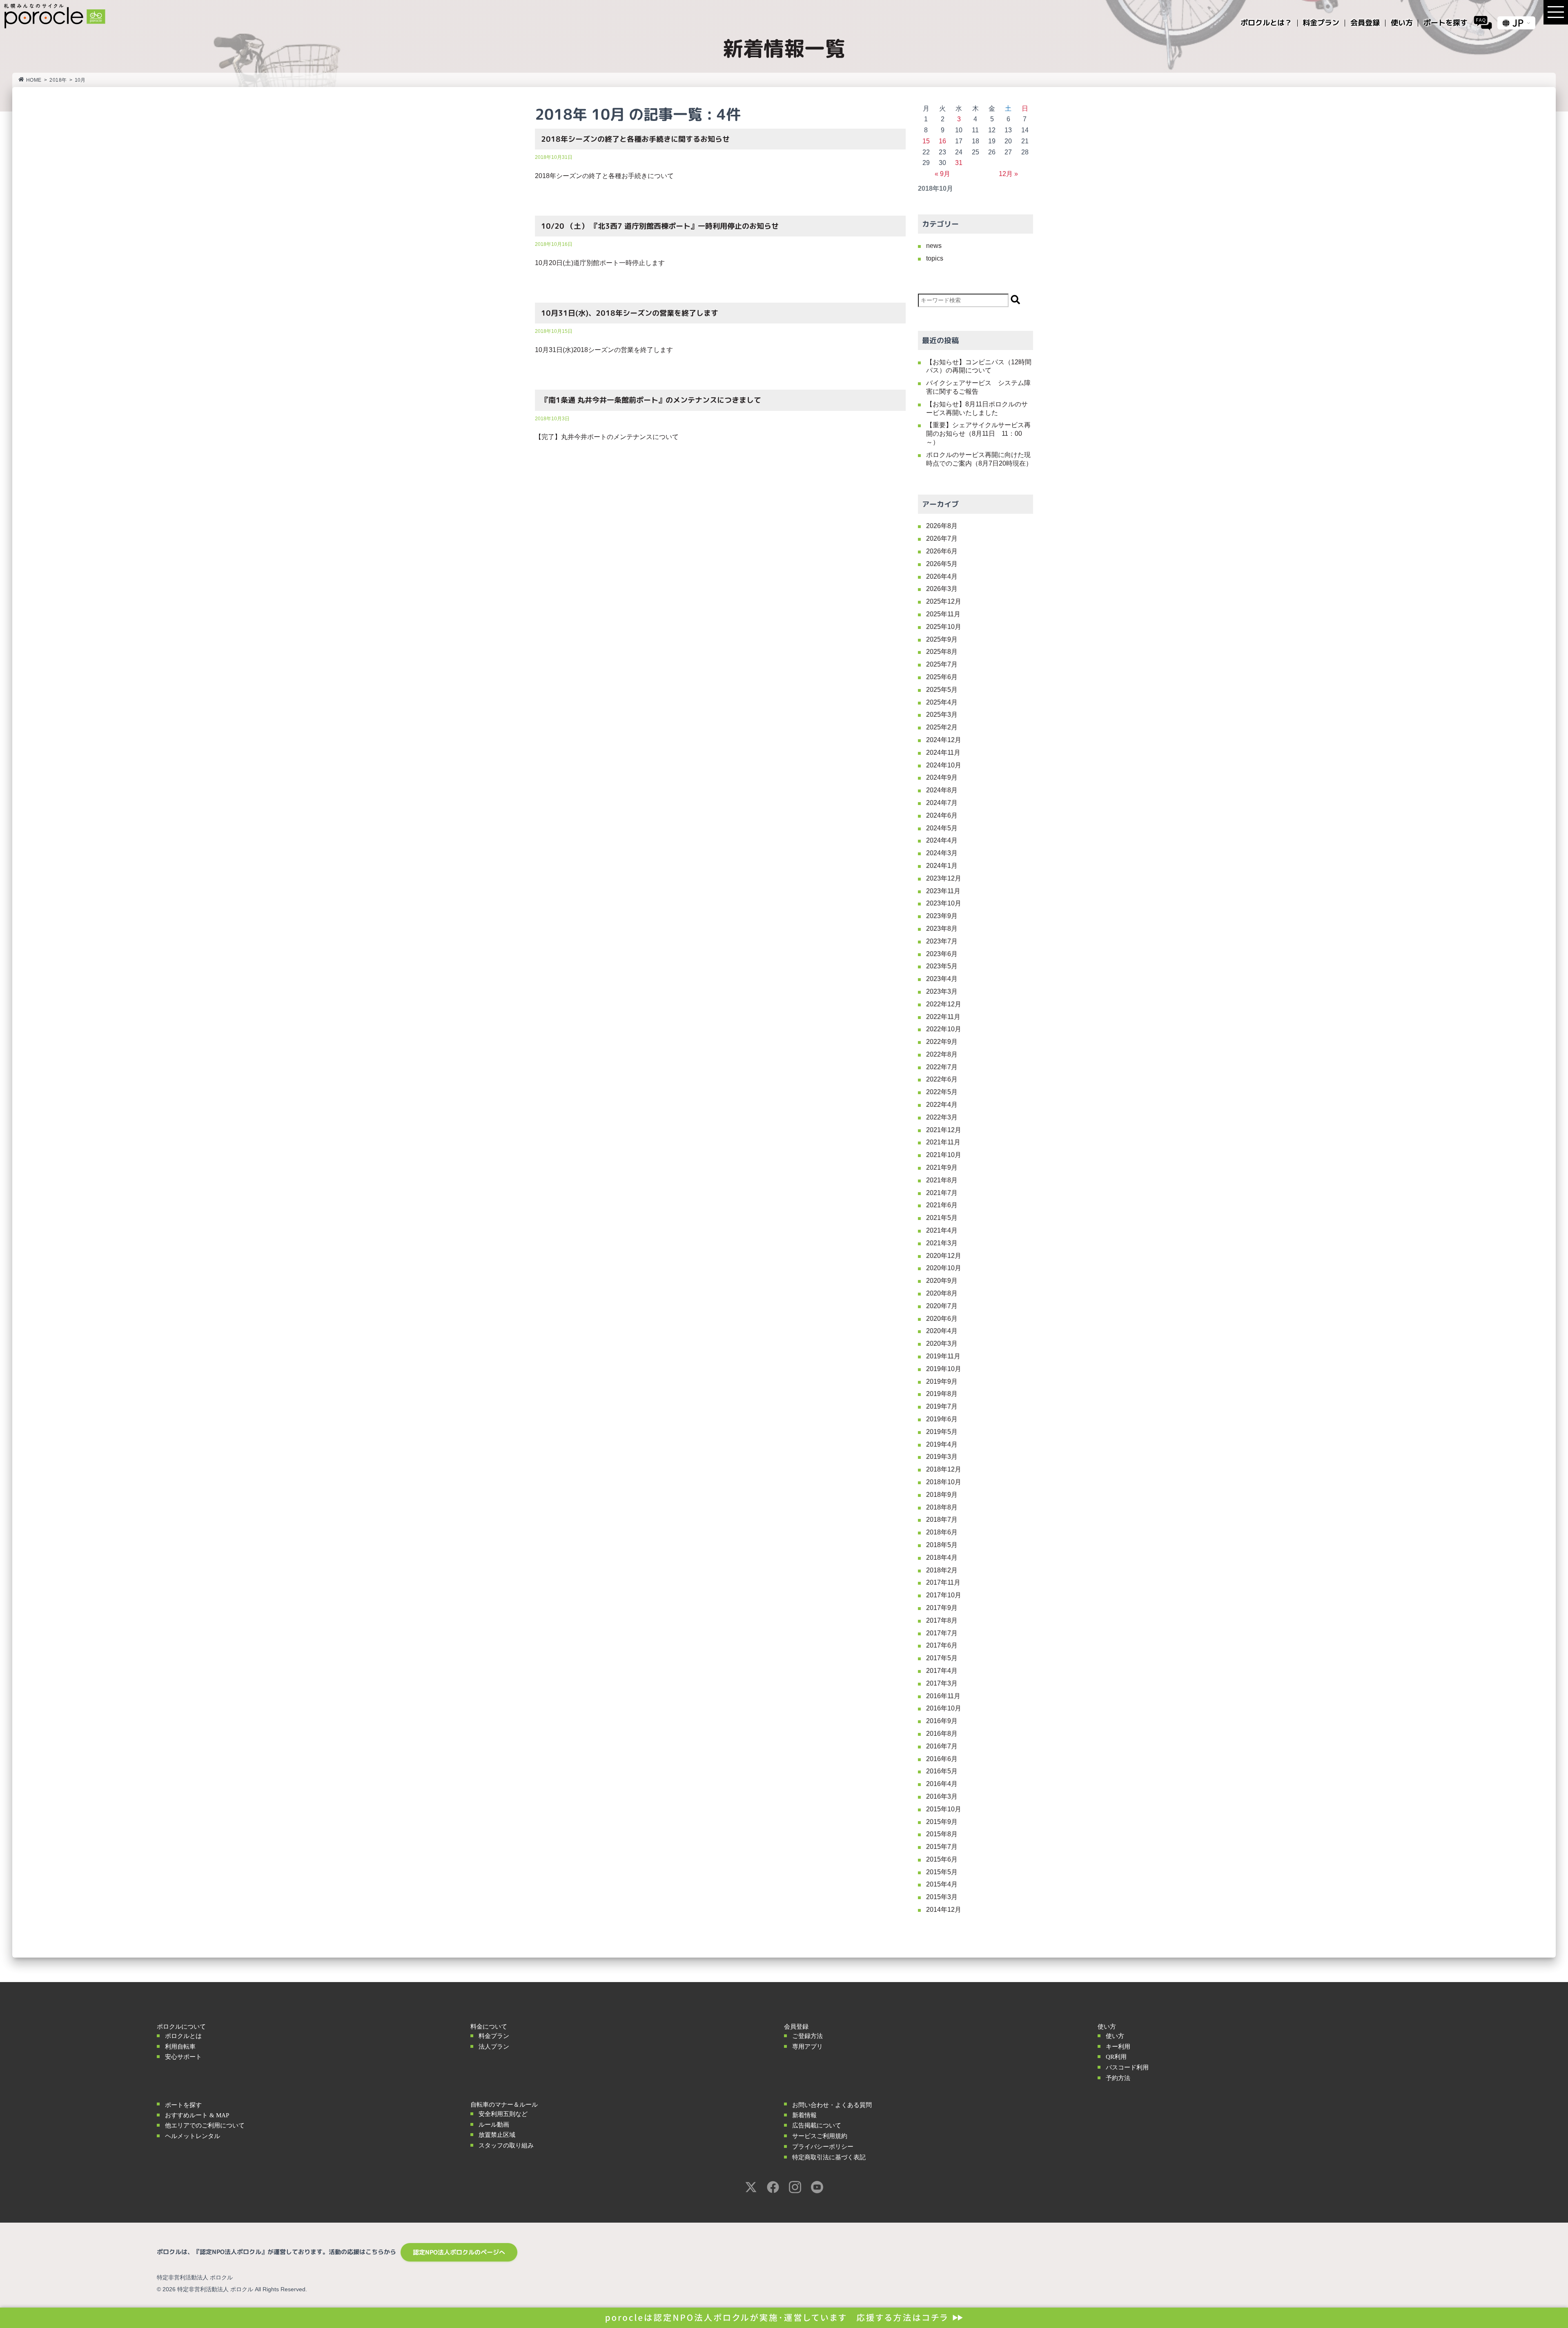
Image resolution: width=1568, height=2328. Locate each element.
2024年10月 (944, 765)
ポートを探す (183, 2105)
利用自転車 (180, 2047)
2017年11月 (943, 1582)
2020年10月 (944, 1268)
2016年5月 (942, 1771)
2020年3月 (942, 1344)
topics (935, 258)
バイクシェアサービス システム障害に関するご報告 (978, 387)
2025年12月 (944, 601)
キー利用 (1118, 2047)
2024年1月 (942, 866)
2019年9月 (942, 1381)
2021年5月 (942, 1218)
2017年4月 (942, 1671)
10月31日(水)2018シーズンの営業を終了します (604, 350)
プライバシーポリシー (823, 2147)
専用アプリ (807, 2047)
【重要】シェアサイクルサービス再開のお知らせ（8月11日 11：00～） (978, 434)
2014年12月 (944, 1910)
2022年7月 (942, 1067)
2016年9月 (942, 1721)
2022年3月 (942, 1117)
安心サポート (183, 2057)
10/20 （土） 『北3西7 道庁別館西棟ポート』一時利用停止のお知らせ (660, 226)
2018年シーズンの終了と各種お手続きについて (604, 176)
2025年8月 (942, 652)
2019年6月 (942, 1419)
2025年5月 (942, 690)
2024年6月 (942, 815)
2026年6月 (942, 551)
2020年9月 (942, 1281)
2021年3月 (942, 1243)
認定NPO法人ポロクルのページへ (459, 2252)
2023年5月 (942, 966)
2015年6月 (942, 1859)
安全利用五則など (503, 2114)
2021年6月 (942, 1205)
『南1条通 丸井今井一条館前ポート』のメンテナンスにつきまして (651, 400)
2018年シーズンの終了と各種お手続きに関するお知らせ (635, 139)
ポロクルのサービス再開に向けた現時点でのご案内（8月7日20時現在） (979, 459)
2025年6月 (942, 677)
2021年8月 (942, 1180)
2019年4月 (942, 1444)
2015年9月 (942, 1822)
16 (942, 141)
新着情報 (804, 2115)
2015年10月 (944, 1809)
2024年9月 (942, 777)
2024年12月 (944, 740)
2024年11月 (943, 753)
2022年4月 (942, 1105)
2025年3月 (942, 715)
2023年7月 (942, 941)
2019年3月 (942, 1457)
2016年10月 (944, 1708)
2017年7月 (942, 1633)
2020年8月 (942, 1293)
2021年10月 (944, 1155)
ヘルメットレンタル (193, 2136)
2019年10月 (944, 1369)
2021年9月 (942, 1167)
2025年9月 (942, 639)
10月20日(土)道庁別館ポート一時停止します (600, 263)
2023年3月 (942, 991)
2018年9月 (942, 1495)
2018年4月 (942, 1558)
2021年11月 (943, 1142)
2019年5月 (942, 1432)
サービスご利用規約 (820, 2136)
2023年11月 (943, 891)
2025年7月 (942, 664)
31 (959, 163)
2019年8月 (942, 1394)
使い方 (1115, 2036)
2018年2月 (942, 1570)
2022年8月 (942, 1054)
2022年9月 (942, 1042)
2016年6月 (942, 1759)
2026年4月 (942, 576)
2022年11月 (943, 1017)
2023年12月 (944, 878)
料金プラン (494, 2036)
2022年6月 (942, 1079)
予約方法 (1118, 2078)
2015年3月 (942, 1897)
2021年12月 (944, 1130)
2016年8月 (942, 1734)
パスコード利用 (1127, 2067)
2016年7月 (942, 1746)
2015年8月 (942, 1834)
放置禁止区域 (497, 2135)
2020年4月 (942, 1331)
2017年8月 (942, 1620)
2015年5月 (942, 1872)
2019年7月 (942, 1406)
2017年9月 (942, 1608)
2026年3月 (942, 589)
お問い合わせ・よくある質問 (832, 2105)
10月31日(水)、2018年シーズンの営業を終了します (630, 313)
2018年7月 (942, 1520)
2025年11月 (943, 614)
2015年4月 (942, 1884)
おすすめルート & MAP (197, 2115)
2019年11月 (943, 1356)
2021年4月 (942, 1230)
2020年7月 (942, 1306)
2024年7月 (942, 803)
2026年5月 (942, 564)
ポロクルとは (183, 2036)
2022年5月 (942, 1092)
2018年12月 (944, 1469)
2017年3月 (942, 1683)
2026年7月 (942, 539)
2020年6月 (942, 1319)
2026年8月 (942, 526)
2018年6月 (942, 1532)
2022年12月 (944, 1004)
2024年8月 (942, 790)
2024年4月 (942, 840)
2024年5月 (942, 828)
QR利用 (1116, 2057)
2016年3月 (942, 1796)
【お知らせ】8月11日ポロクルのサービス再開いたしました (977, 408)
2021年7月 (942, 1193)
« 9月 (942, 174)
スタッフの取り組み (506, 2145)
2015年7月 (942, 1847)
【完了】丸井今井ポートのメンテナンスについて (607, 437)
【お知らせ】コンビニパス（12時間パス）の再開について (979, 366)
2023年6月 (942, 954)
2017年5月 (942, 1658)
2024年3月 (942, 853)
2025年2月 (942, 727)
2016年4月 (942, 1784)
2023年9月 (942, 916)
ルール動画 (494, 2125)
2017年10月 (944, 1595)
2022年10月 (944, 1029)
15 (926, 141)
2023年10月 (944, 903)
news (934, 246)
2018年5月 (942, 1545)
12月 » (1008, 174)
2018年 (58, 80)
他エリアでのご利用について (205, 2125)
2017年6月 (942, 1645)
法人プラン (494, 2047)
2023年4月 (942, 979)
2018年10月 (944, 1482)
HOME (34, 80)
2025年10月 (944, 627)
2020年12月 (944, 1256)
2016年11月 (943, 1696)
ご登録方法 (807, 2036)
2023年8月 (942, 929)
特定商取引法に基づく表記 (829, 2157)
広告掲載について (817, 2125)
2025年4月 (942, 702)
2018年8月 (942, 1507)
